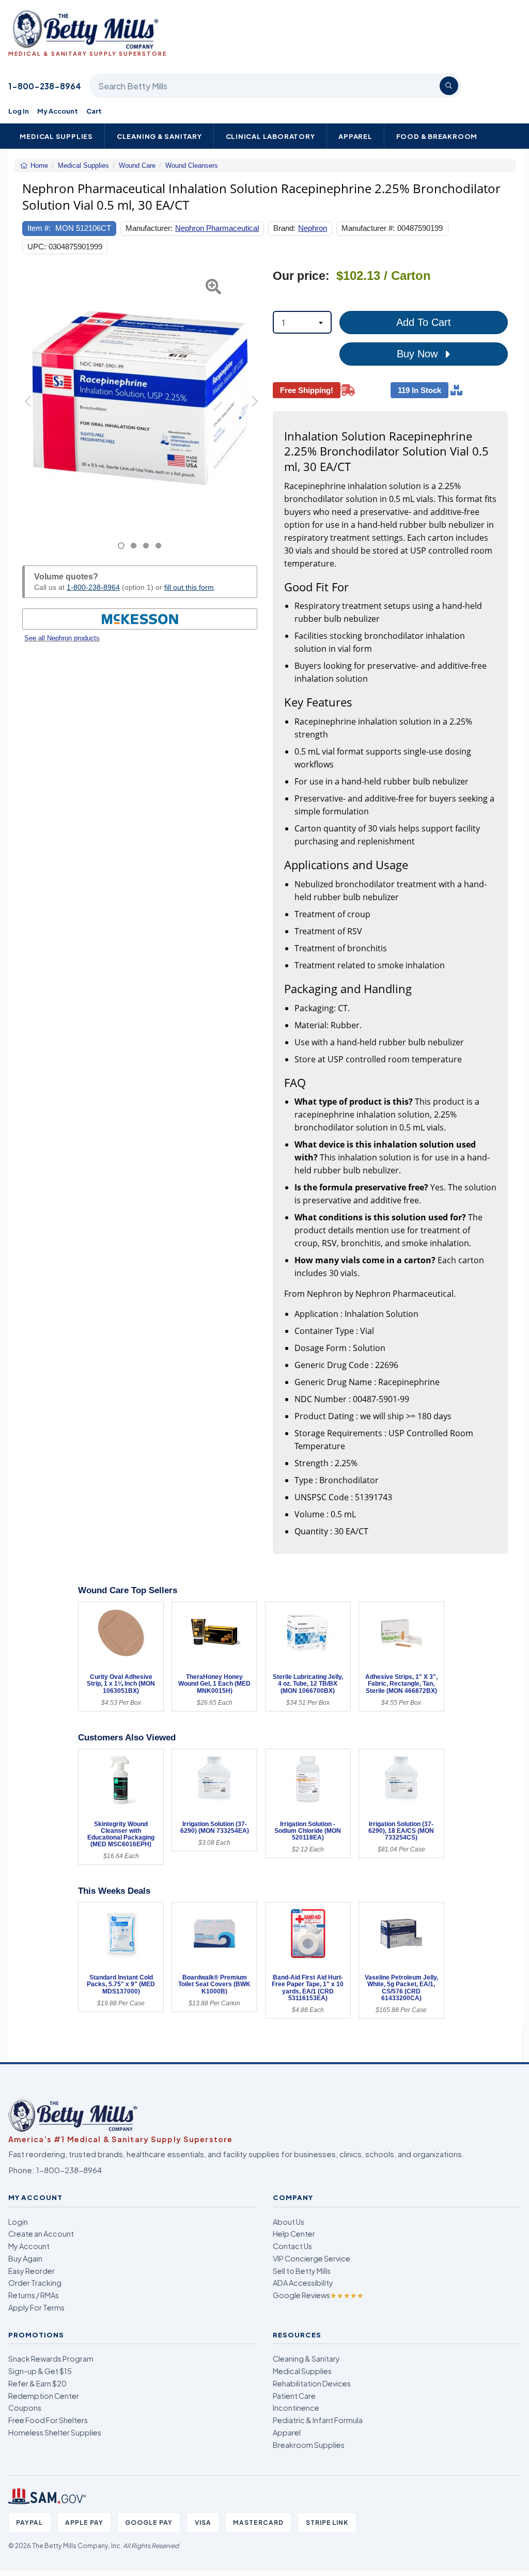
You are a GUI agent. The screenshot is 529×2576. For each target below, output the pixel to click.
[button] (30, 409)
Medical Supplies (56, 136)
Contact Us (292, 2246)
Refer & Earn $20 (37, 2383)
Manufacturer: (149, 228)
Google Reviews (318, 2295)
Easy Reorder (32, 2271)
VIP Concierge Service (312, 2258)
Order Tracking (35, 2283)
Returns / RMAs (34, 2295)
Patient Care (294, 2396)
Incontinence (296, 2408)
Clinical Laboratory (270, 136)
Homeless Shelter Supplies (55, 2432)
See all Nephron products (62, 638)
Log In (19, 111)
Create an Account (41, 2234)
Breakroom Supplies (309, 2445)
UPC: (37, 247)
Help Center (294, 2234)
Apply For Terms (36, 2307)
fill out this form (189, 587)
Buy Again (25, 2258)
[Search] (449, 86)
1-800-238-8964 (45, 86)
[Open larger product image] (140, 398)
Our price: (301, 276)
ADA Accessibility (303, 2283)
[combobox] (302, 322)
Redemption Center (44, 2396)
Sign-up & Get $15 (40, 2371)
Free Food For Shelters (48, 2420)
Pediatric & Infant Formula (318, 2420)
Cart (94, 111)
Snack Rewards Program (51, 2359)
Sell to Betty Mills (302, 2271)
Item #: (39, 228)
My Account (58, 111)
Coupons (25, 2408)
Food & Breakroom (437, 136)
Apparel (355, 136)
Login (18, 2222)
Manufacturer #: (368, 228)
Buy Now (419, 354)
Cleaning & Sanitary (159, 136)
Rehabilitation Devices (312, 2383)
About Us (289, 2222)
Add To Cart (424, 322)
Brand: (284, 228)
